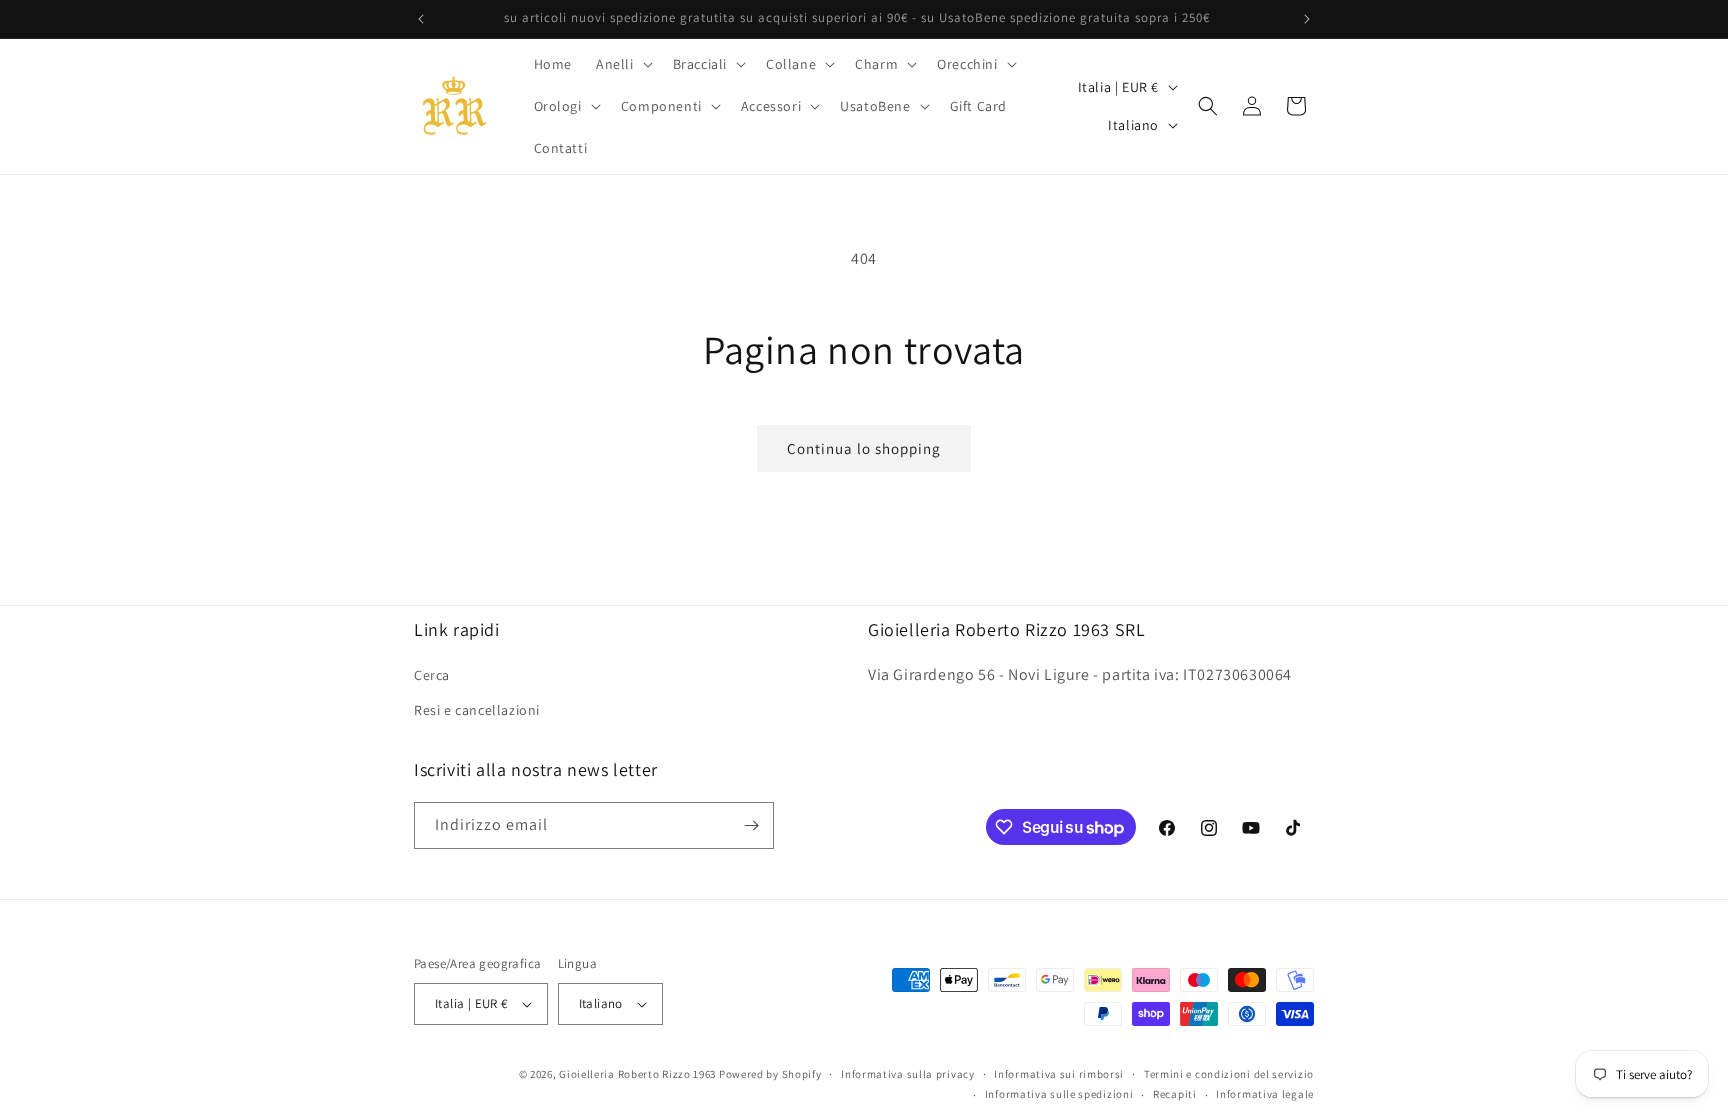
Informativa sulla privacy (908, 1074)
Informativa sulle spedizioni (1059, 1094)
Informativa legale (1265, 1094)
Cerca (432, 675)
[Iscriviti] (751, 825)
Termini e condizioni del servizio (1229, 1074)
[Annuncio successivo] (1307, 19)
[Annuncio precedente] (421, 19)
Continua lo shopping (864, 448)
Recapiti (1175, 1094)
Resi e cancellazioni (477, 710)
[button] (622, 64)
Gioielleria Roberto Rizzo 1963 (637, 1074)
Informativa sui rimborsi (1059, 1074)
